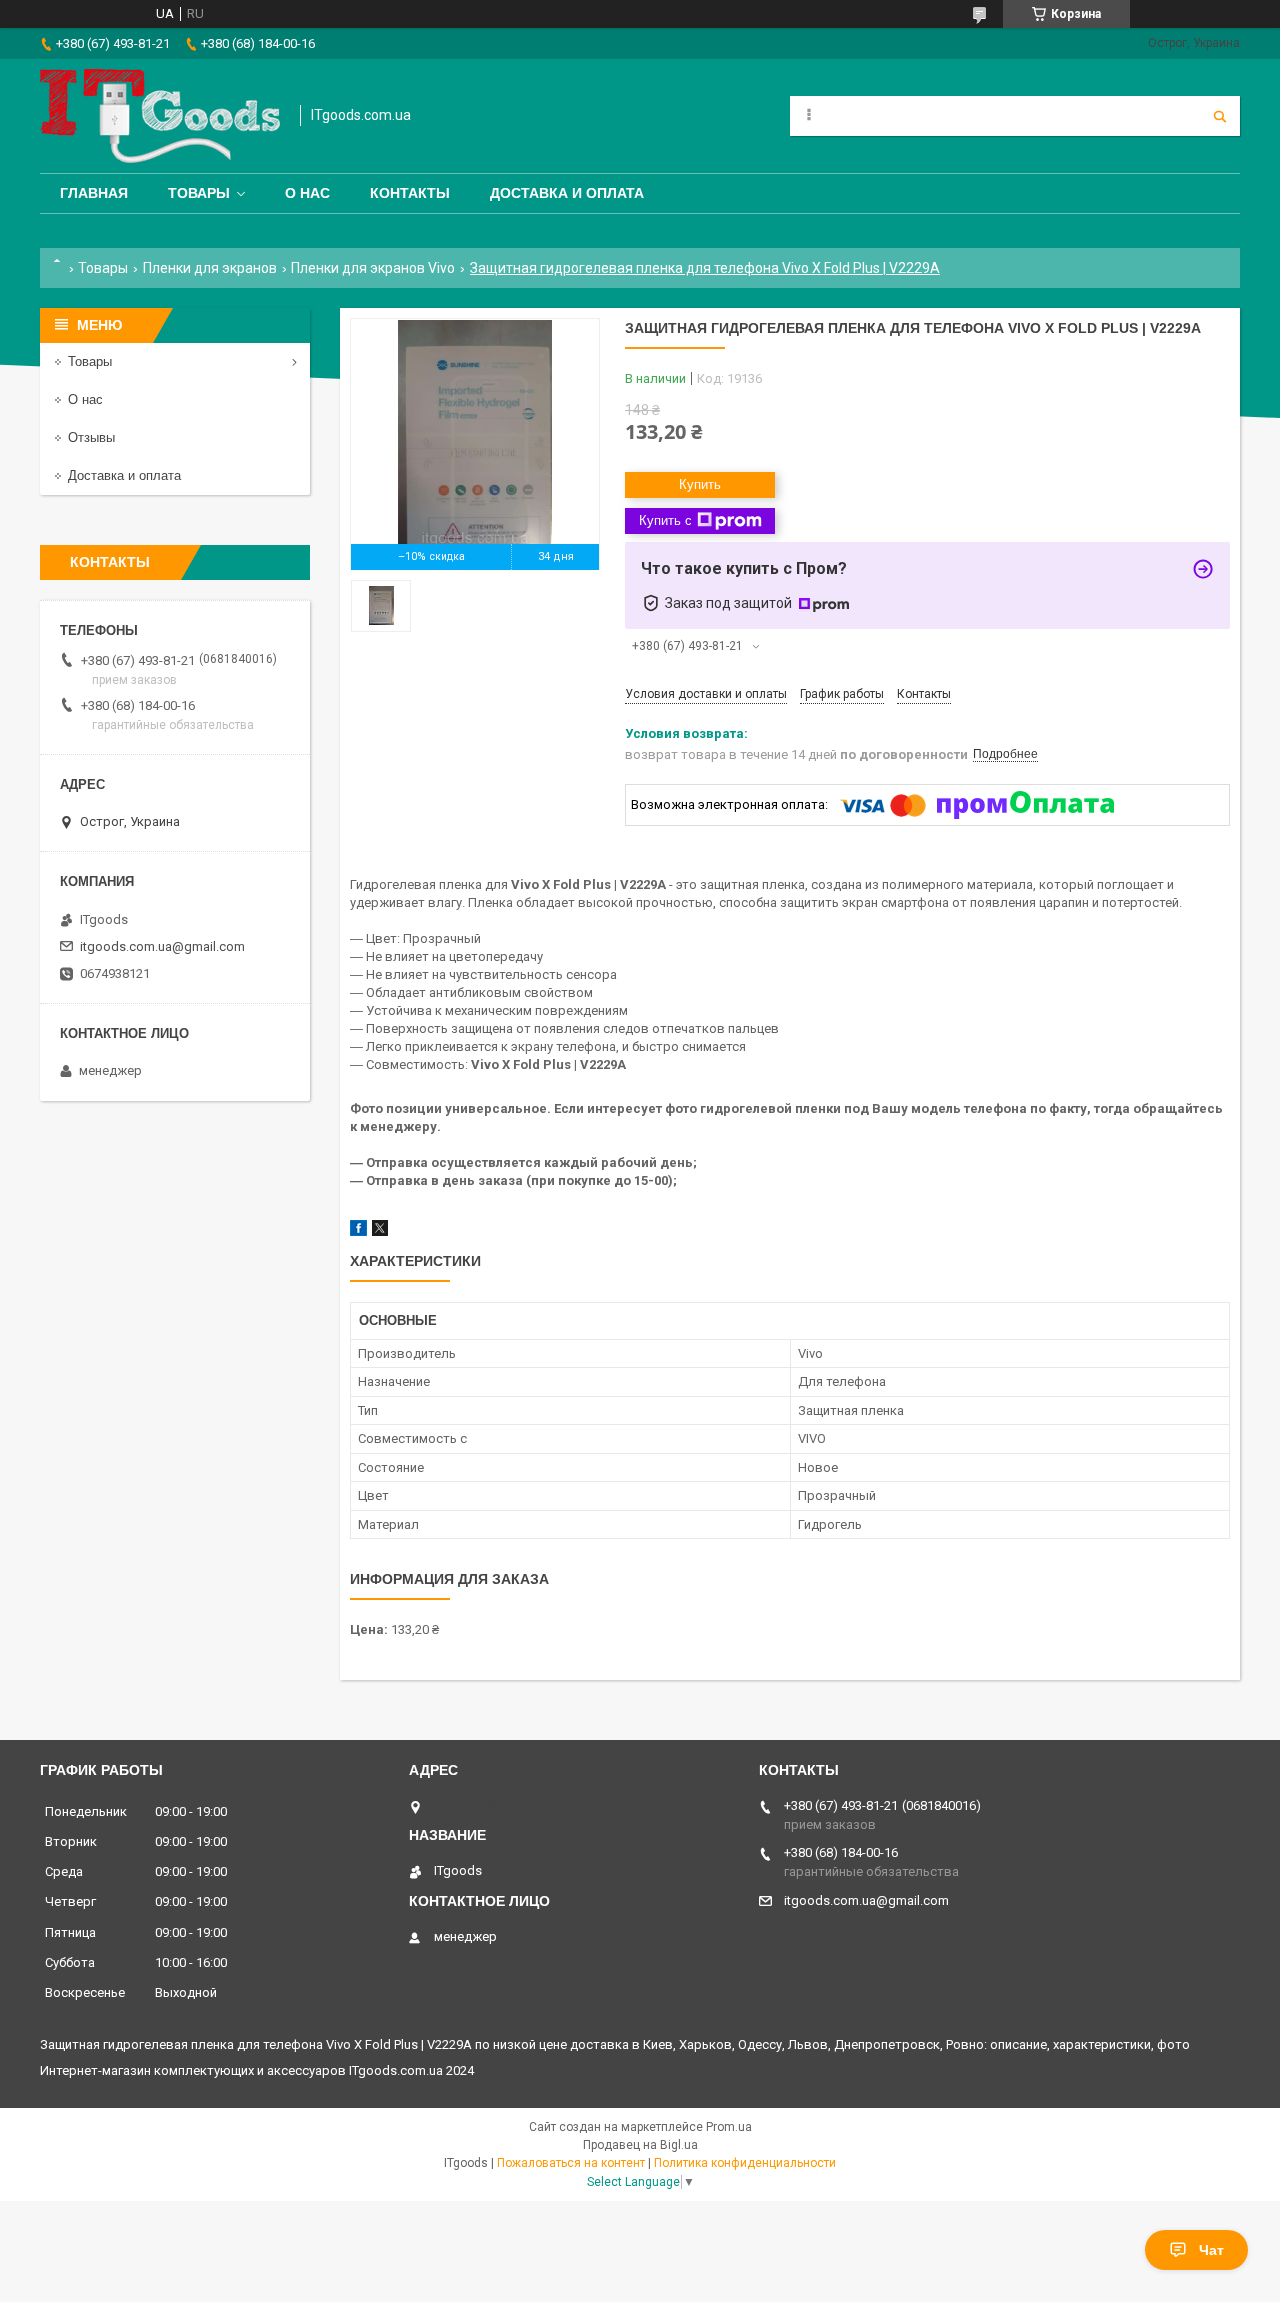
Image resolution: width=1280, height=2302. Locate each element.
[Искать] (1220, 116)
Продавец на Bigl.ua (640, 2145)
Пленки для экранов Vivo (373, 268)
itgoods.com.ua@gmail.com (162, 946)
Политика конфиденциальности (745, 2163)
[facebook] (358, 1231)
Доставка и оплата (567, 193)
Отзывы (91, 437)
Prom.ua (729, 2127)
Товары (199, 193)
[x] (380, 1231)
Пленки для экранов (210, 268)
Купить (700, 484)
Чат (1211, 2250)
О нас (307, 193)
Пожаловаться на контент (571, 2163)
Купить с (665, 520)
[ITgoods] (160, 116)
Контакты (410, 193)
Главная (94, 193)
